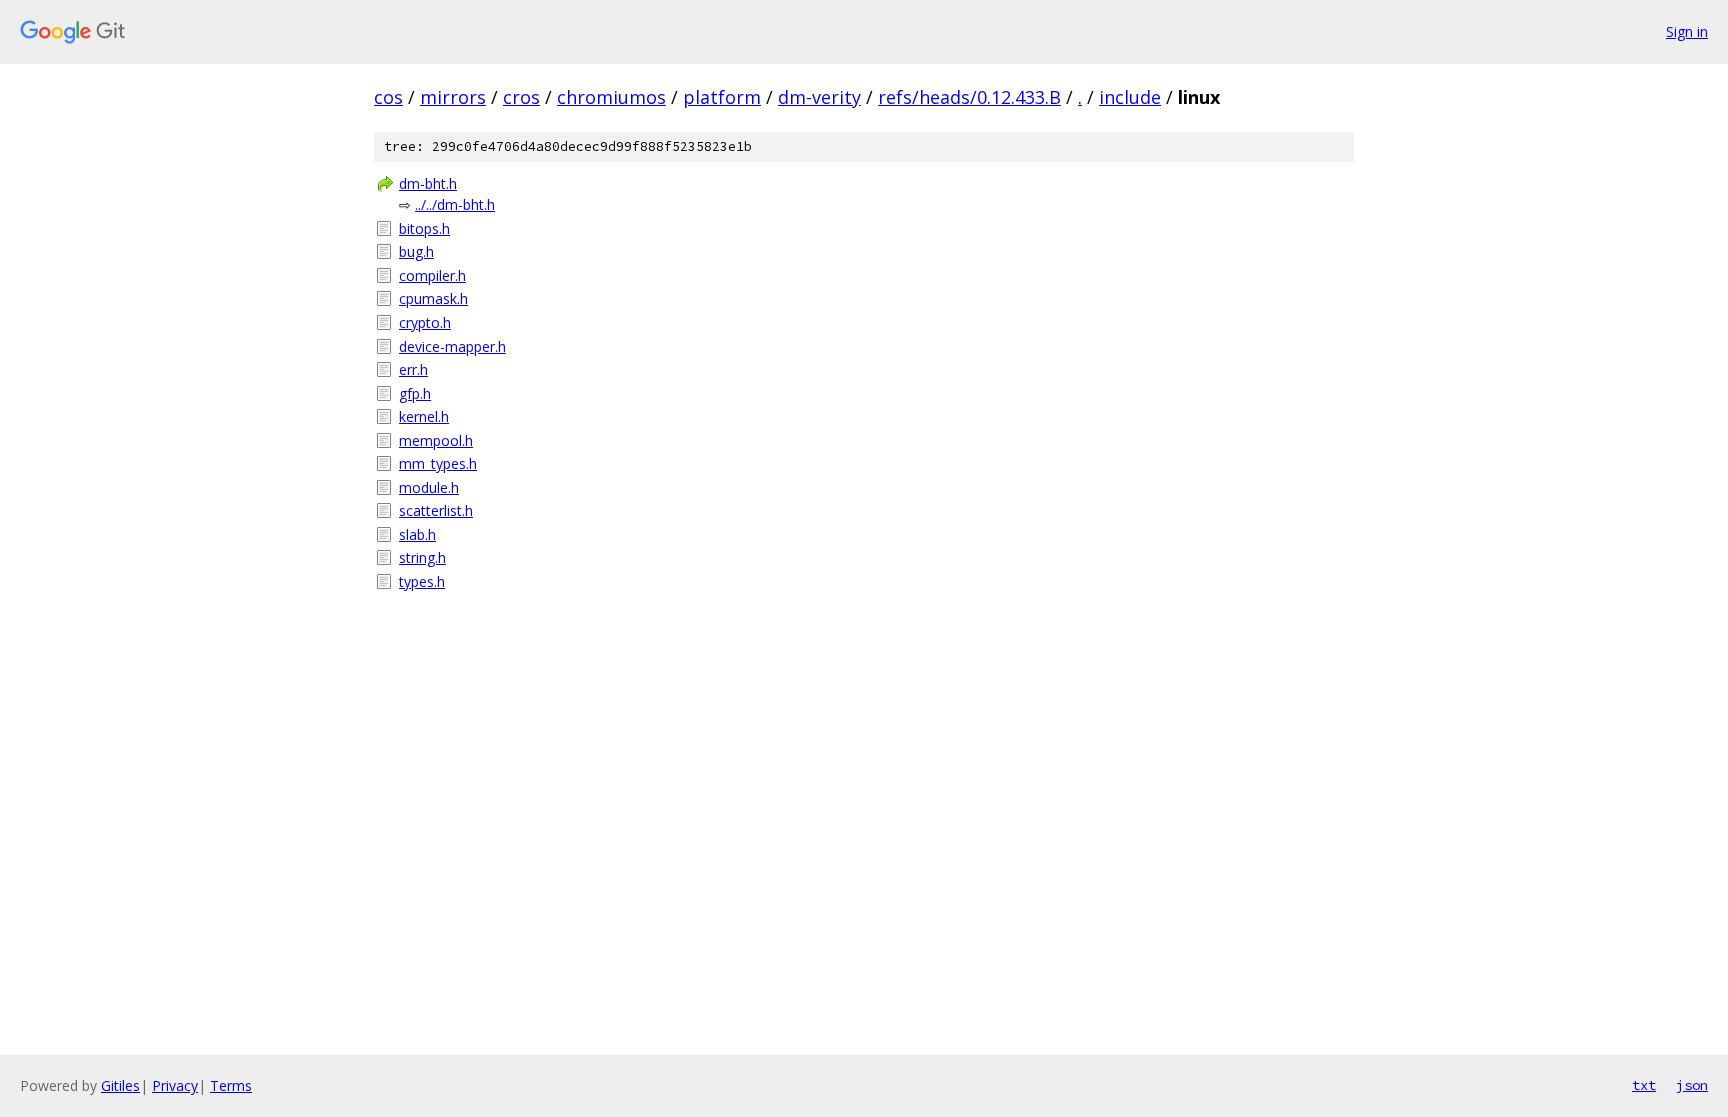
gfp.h (415, 393)
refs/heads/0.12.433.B (969, 97)
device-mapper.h (452, 346)
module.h (429, 487)
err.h (413, 369)
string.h (422, 557)
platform (722, 97)
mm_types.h (438, 463)
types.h (422, 581)
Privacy (175, 1085)
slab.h (417, 534)
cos (388, 97)
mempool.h (436, 440)
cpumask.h (433, 298)
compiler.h (432, 275)
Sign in (1687, 31)
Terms (231, 1085)
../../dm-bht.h (455, 204)
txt (1644, 1085)
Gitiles (120, 1085)
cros (521, 97)
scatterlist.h (436, 510)
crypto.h (425, 322)
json (1692, 1085)
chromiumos (611, 97)
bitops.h (424, 228)
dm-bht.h (428, 183)
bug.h (416, 251)
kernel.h (424, 416)
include (1130, 97)
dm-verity (819, 97)
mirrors (453, 97)
